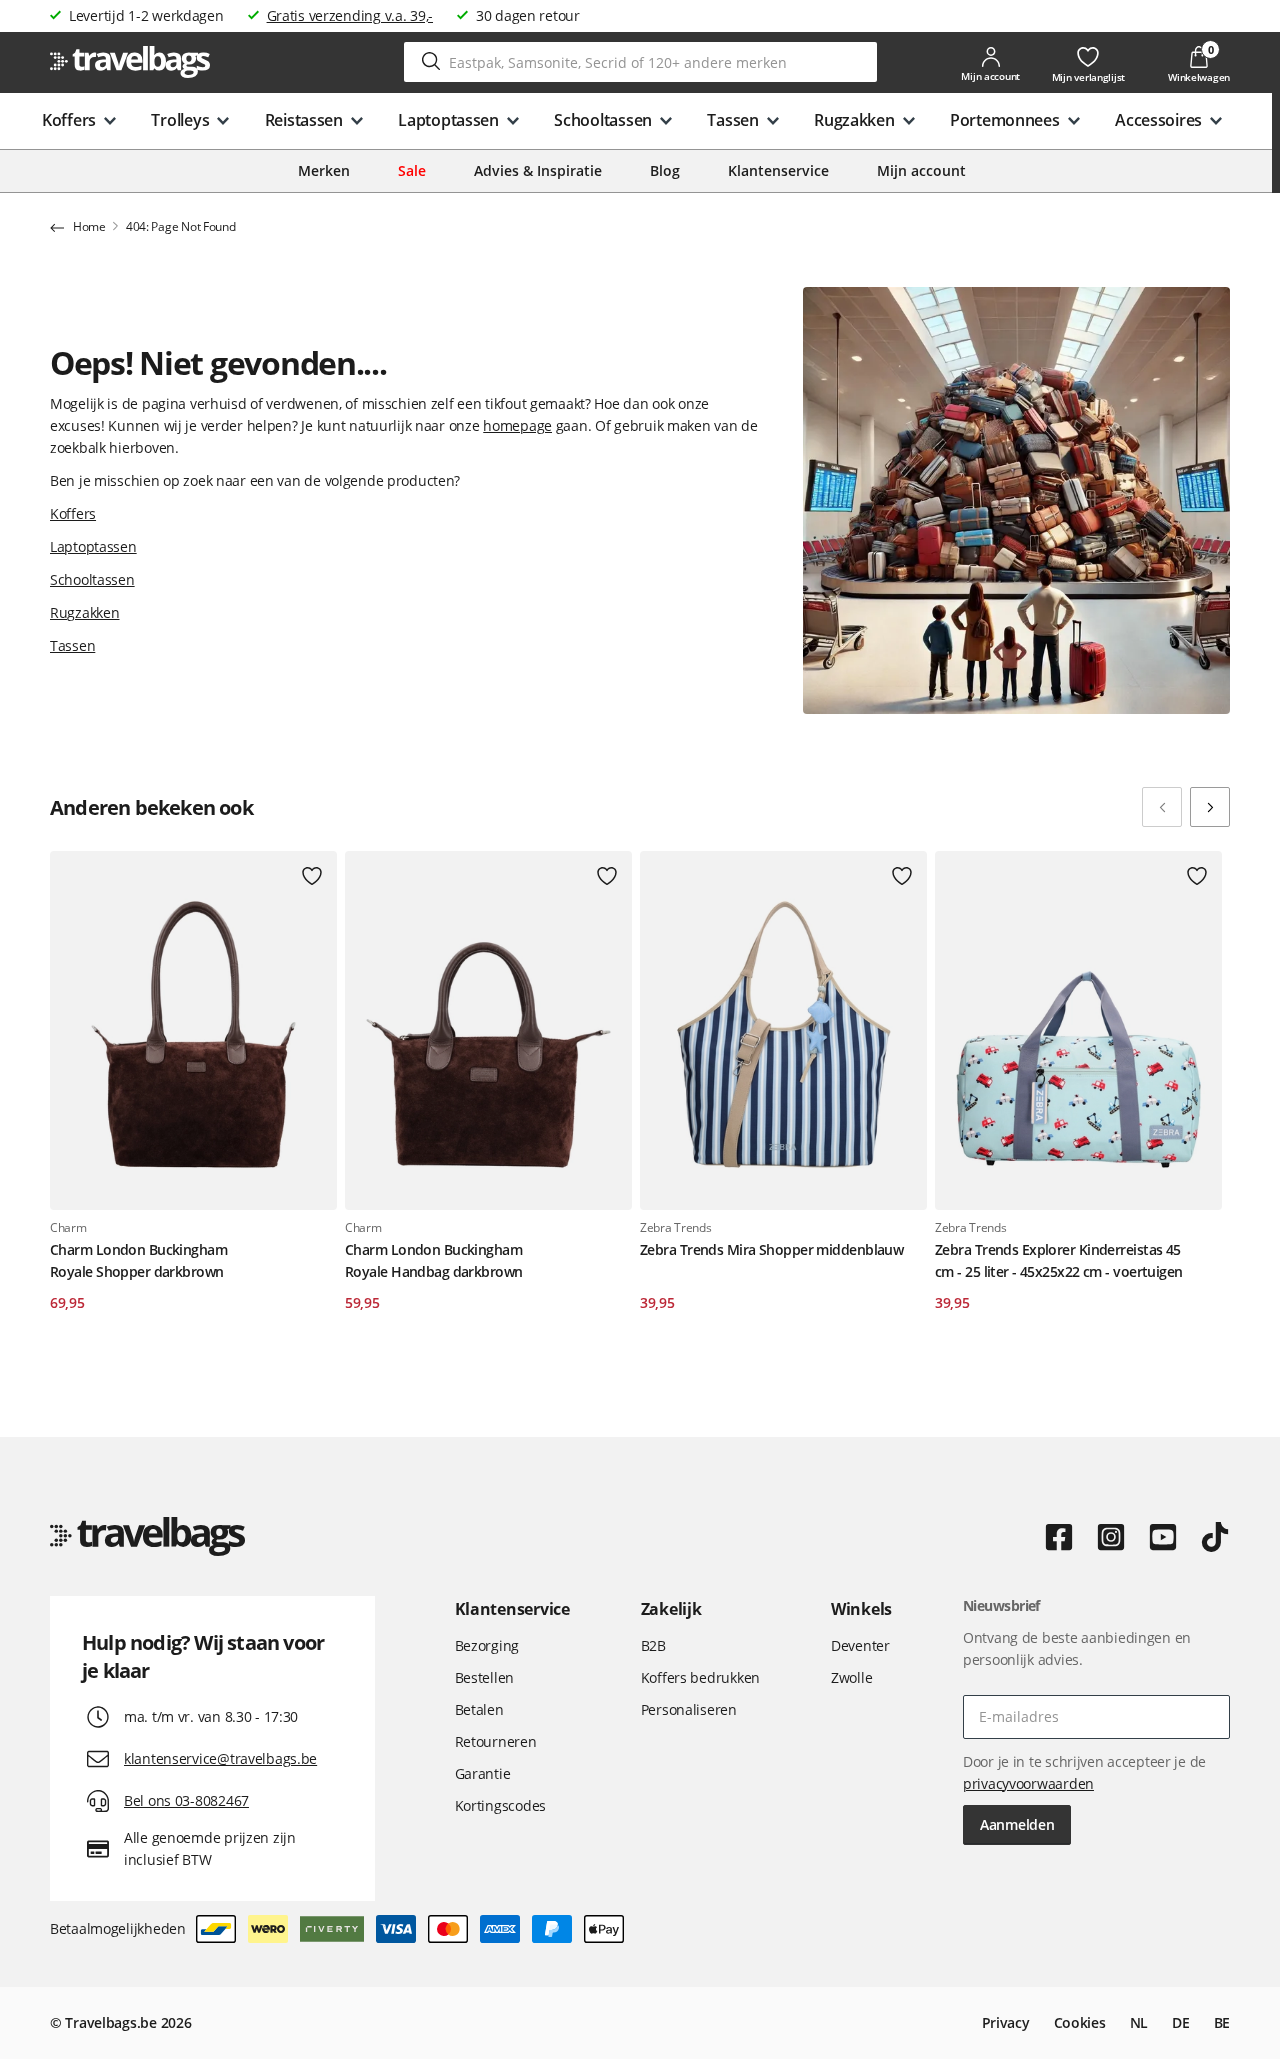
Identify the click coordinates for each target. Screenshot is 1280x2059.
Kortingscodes (500, 1805)
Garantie (483, 1773)
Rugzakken (84, 612)
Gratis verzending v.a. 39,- (350, 15)
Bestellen (484, 1677)
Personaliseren (689, 1709)
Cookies (1080, 2022)
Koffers (73, 513)
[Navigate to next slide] (1210, 807)
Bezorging (487, 1645)
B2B (653, 1645)
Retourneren (496, 1741)
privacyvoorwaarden (1028, 1783)
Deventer (860, 1645)
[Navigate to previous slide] (1162, 807)
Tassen (72, 645)
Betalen (479, 1709)
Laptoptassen (93, 546)
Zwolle (851, 1677)
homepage (517, 425)
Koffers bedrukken (700, 1677)
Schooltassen (92, 579)
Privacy (1006, 2022)
